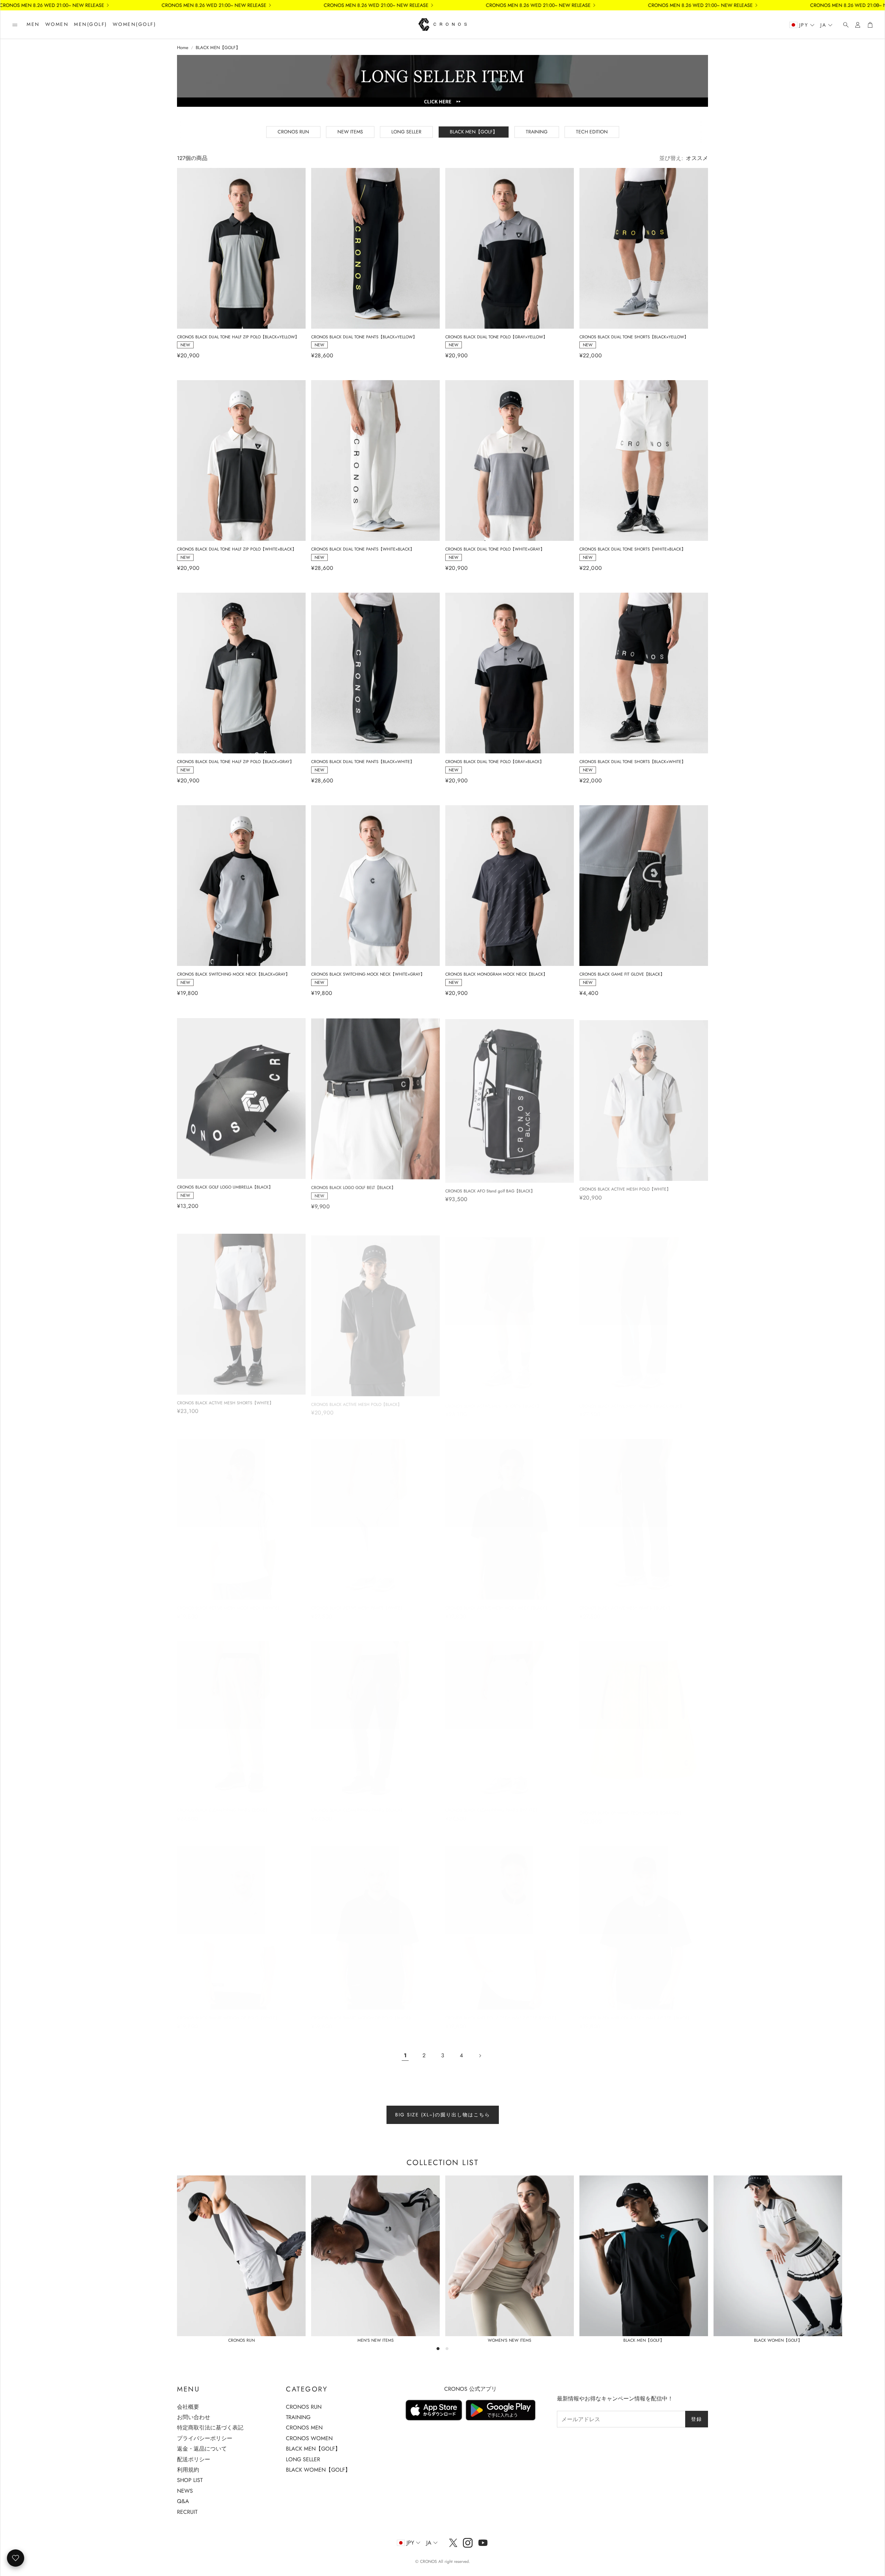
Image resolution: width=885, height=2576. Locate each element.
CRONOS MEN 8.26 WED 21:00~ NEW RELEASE (270, 5)
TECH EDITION (592, 132)
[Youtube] (483, 2543)
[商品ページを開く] (241, 248)
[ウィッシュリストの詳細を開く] (16, 2558)
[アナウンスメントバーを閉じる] (878, 5)
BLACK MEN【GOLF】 (218, 48)
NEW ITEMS (350, 132)
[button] (15, 25)
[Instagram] (468, 2543)
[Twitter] (453, 2543)
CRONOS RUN (293, 132)
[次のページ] (480, 2056)
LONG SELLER (406, 132)
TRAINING (537, 132)
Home (183, 48)
